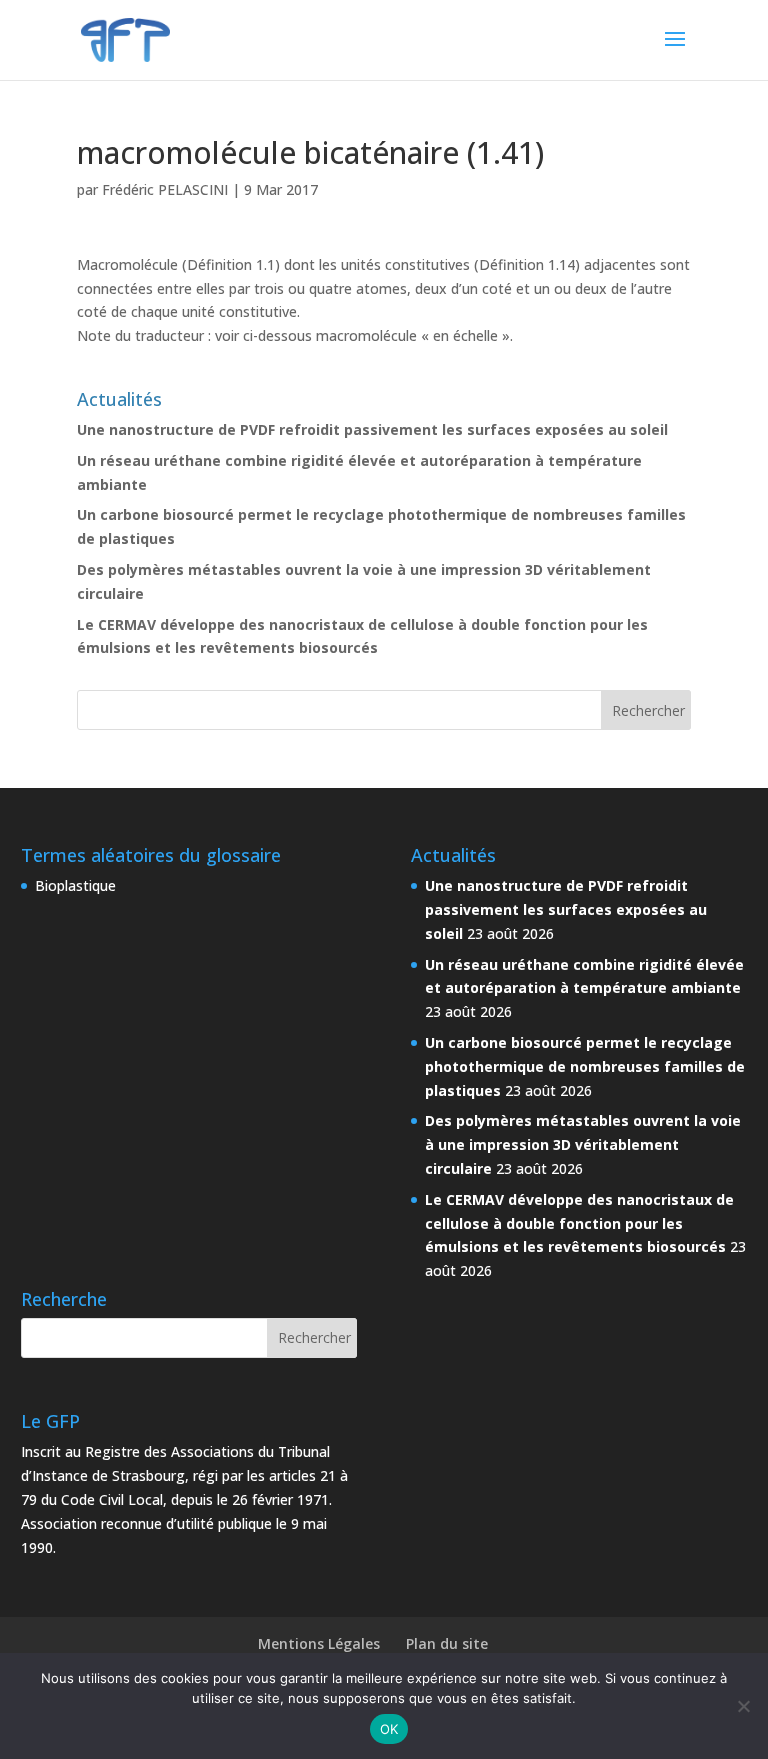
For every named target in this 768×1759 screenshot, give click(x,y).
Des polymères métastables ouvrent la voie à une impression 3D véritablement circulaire (583, 1144)
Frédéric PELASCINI (165, 189)
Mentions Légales (319, 1643)
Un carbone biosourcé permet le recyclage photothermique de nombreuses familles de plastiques (585, 1066)
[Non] (743, 1706)
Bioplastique (75, 885)
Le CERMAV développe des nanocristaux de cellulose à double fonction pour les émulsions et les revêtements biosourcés (579, 1223)
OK (389, 1729)
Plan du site (447, 1643)
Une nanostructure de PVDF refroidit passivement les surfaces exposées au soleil (372, 429)
